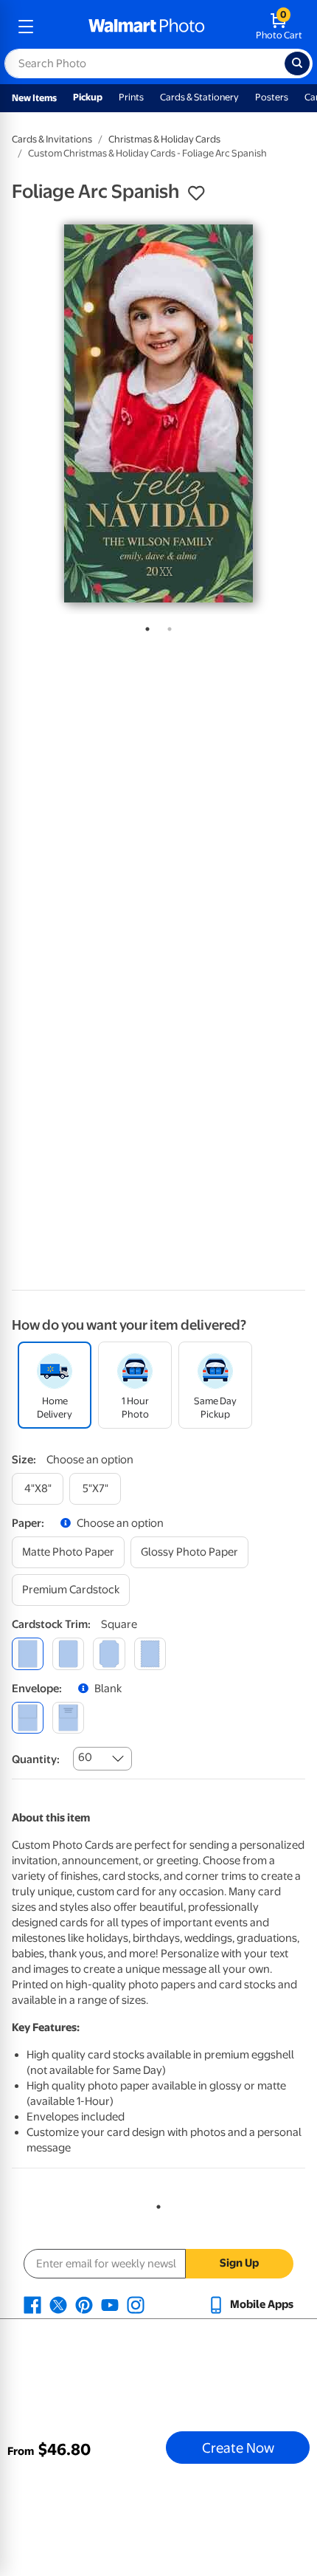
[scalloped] (150, 1653)
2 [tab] (167, 626)
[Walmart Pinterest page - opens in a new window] (84, 2304)
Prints (131, 97)
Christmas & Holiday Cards (164, 139)
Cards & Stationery (199, 97)
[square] (28, 1653)
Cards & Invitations (52, 139)
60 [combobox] (85, 1757)
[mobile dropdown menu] (26, 27)
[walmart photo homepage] (147, 27)
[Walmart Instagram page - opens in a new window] (136, 2304)
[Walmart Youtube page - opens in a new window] (110, 2304)
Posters (272, 97)
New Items (34, 98)
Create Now (238, 2448)
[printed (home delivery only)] (68, 1718)
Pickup (88, 97)
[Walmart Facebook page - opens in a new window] (32, 2304)
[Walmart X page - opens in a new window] (58, 2304)
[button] (196, 193)
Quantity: (36, 1759)
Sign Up (239, 2263)
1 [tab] (144, 626)
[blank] (28, 1718)
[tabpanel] (158, 413)
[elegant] (109, 1653)
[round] (68, 1653)
